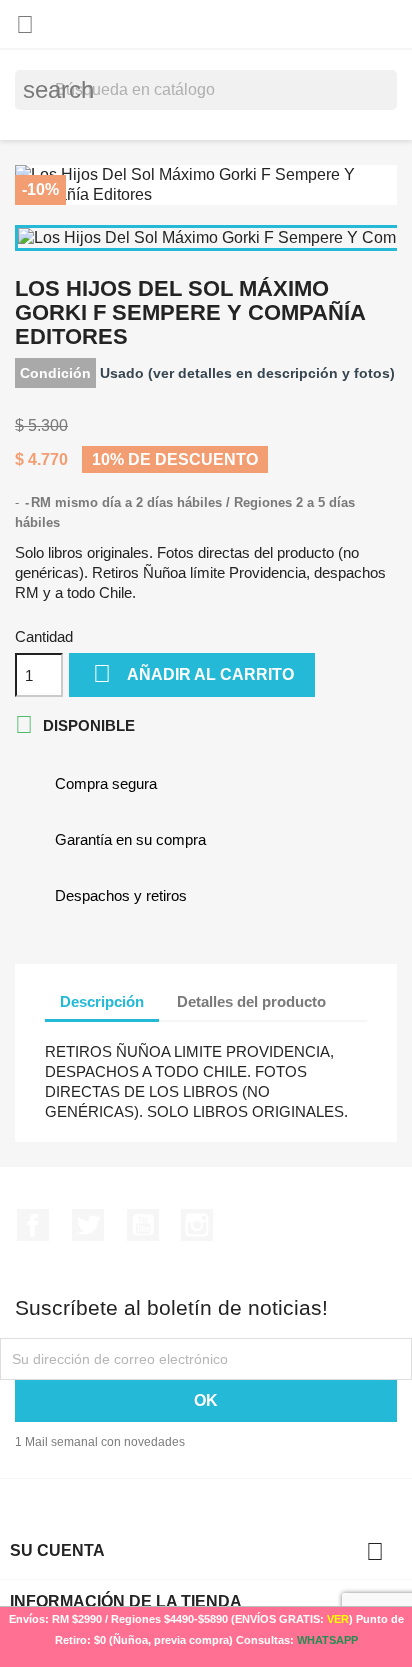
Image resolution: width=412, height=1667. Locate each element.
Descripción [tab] (102, 1001)
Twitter (88, 1225)
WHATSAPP (327, 1640)
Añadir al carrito (193, 673)
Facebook (33, 1225)
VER (338, 1619)
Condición (55, 373)
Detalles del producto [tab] (251, 1001)
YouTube (143, 1225)
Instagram (197, 1225)
